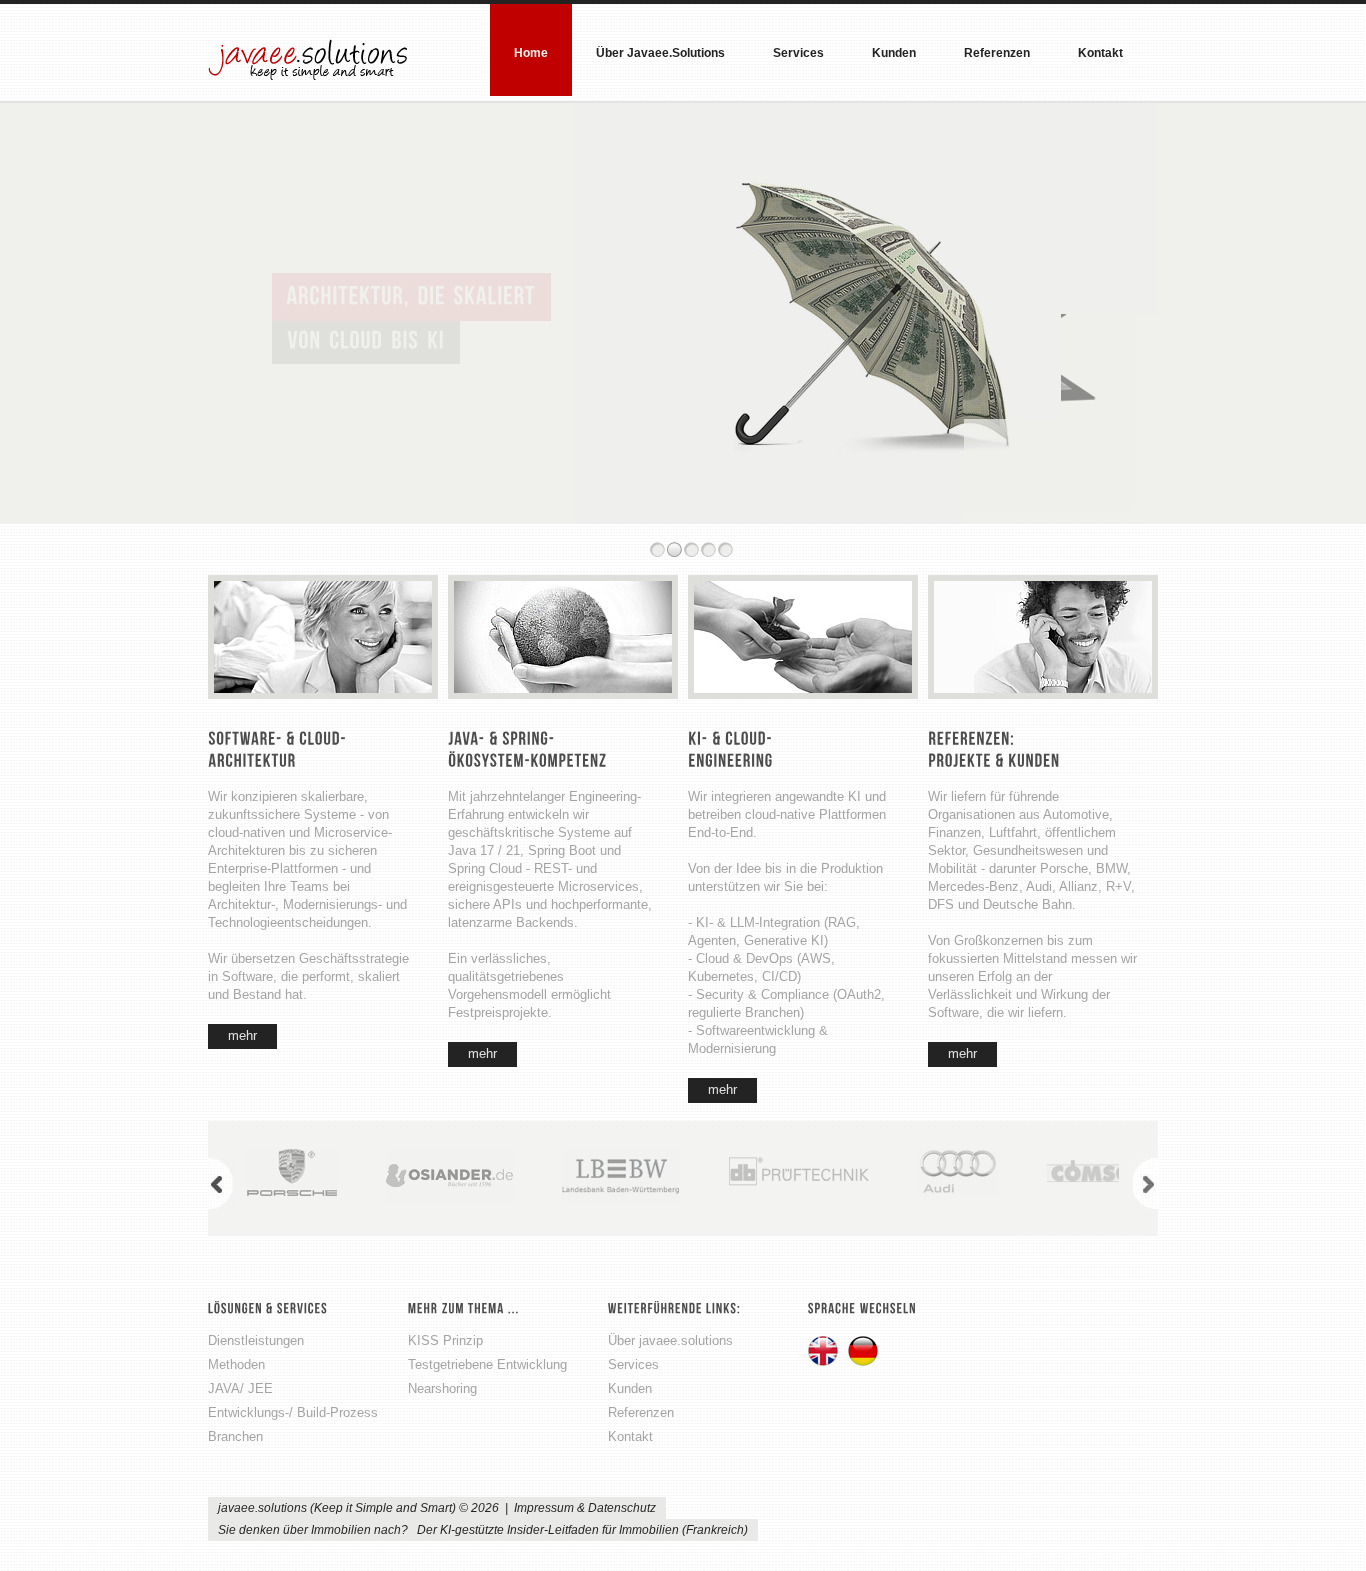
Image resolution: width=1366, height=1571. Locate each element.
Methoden (236, 1364)
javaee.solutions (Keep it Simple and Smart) (308, 57)
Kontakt (1100, 53)
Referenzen (997, 53)
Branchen (235, 1436)
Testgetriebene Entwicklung (487, 1364)
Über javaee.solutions (660, 53)
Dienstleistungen (256, 1340)
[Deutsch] (864, 1352)
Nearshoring (442, 1388)
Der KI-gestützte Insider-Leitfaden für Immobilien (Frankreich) (582, 1530)
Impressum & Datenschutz (585, 1508)
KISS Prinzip (445, 1340)
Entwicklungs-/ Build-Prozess (293, 1412)
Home (531, 53)
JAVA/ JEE (240, 1388)
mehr (242, 1035)
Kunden (894, 53)
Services (798, 53)
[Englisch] (824, 1352)
